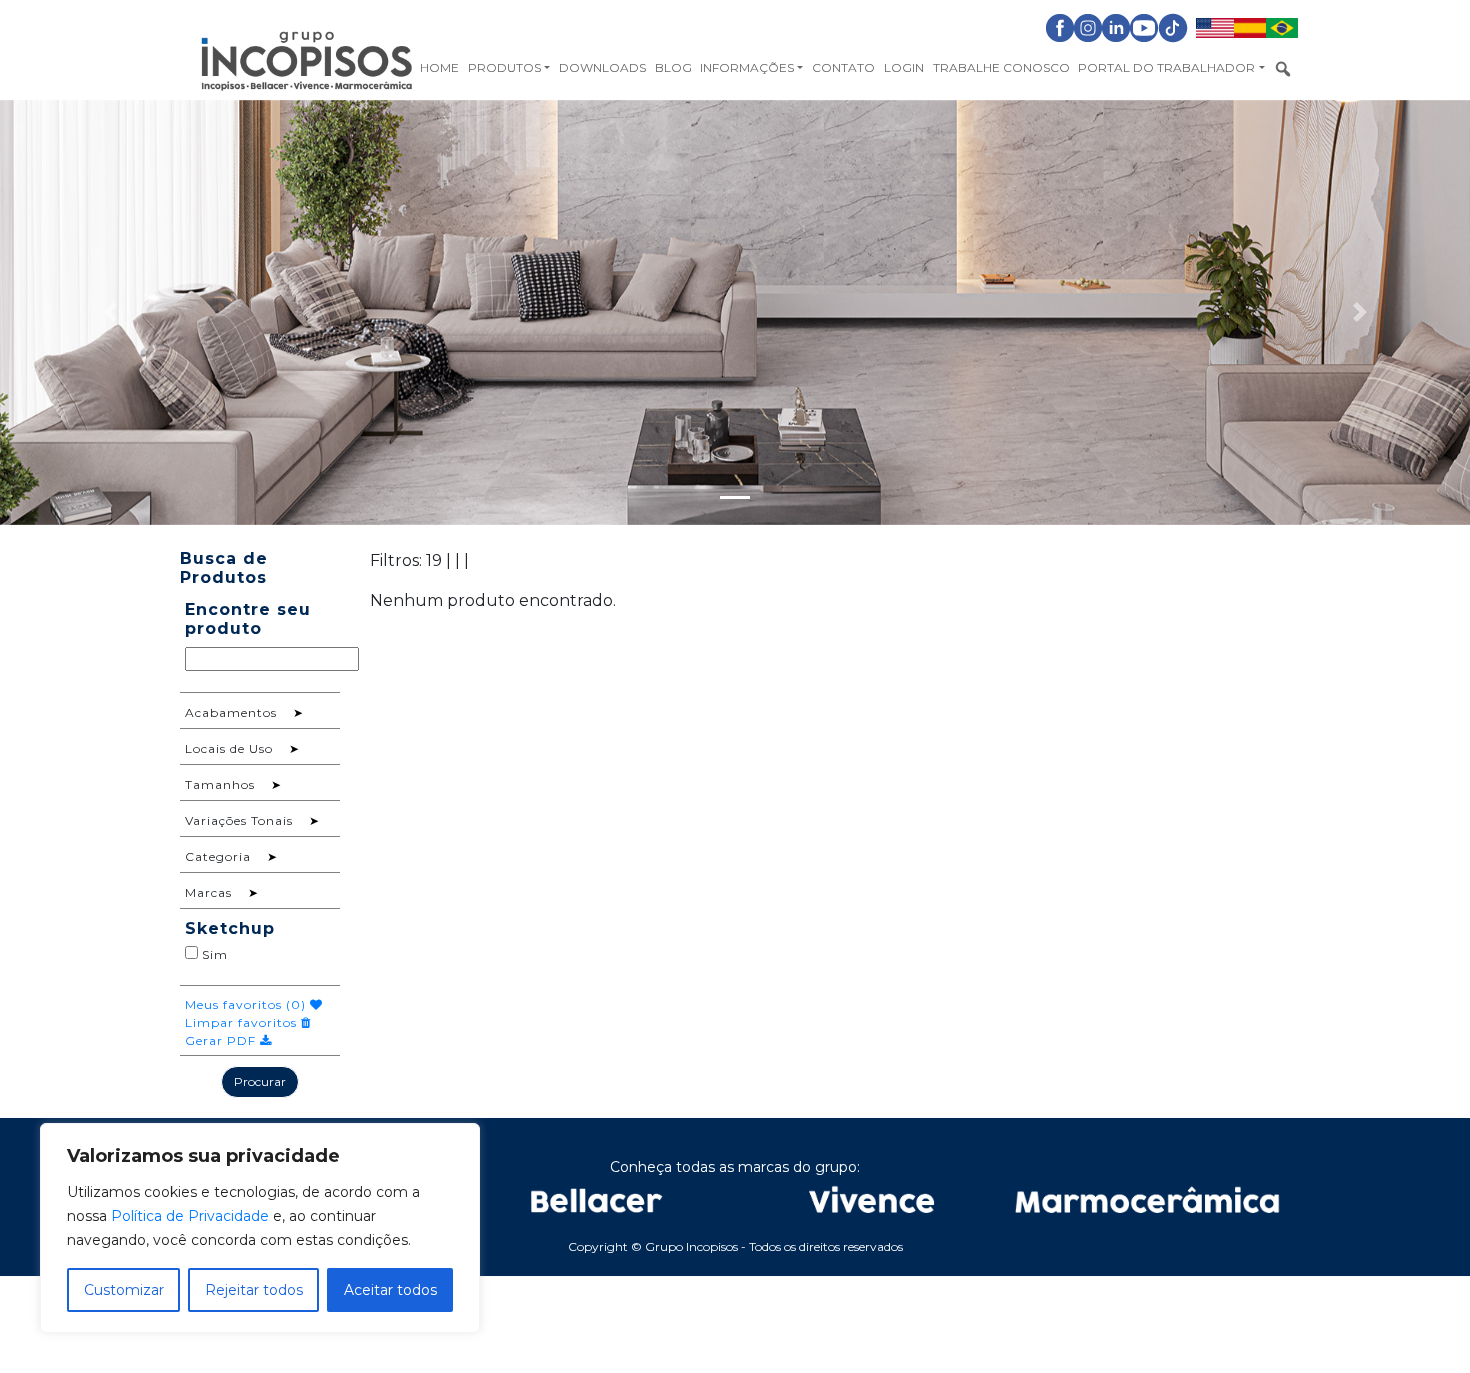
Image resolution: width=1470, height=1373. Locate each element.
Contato (843, 67)
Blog (673, 67)
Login (904, 67)
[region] (260, 1228)
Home (439, 67)
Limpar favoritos (243, 1022)
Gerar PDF (222, 1040)
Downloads (602, 67)
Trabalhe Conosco (1001, 67)
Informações (747, 67)
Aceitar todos (390, 1290)
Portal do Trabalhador (1166, 67)
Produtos (504, 67)
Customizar (124, 1290)
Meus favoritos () (247, 1004)
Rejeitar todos (254, 1290)
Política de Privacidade (190, 1216)
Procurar (260, 1081)
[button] (110, 312)
